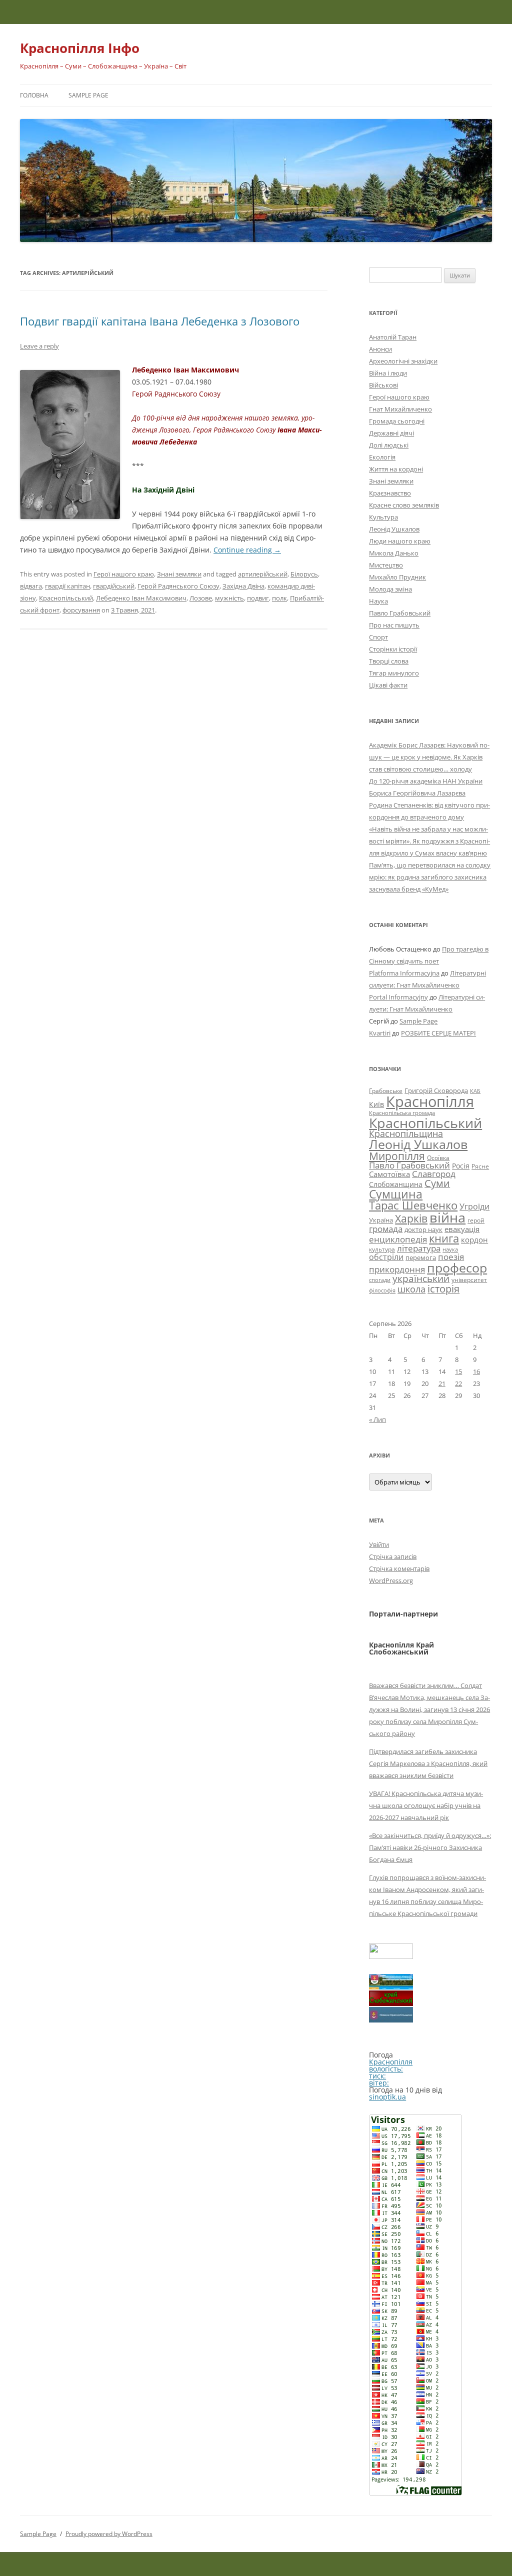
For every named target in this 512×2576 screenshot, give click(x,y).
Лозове (201, 598)
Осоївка (438, 1158)
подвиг (258, 598)
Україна (381, 1220)
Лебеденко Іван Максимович (141, 598)
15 (458, 1371)
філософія (382, 1290)
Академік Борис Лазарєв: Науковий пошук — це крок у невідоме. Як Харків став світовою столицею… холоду (429, 757)
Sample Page (88, 95)
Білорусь (304, 574)
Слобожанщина (396, 1184)
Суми (437, 1183)
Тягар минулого (394, 673)
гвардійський (114, 586)
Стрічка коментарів (399, 1568)
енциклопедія (398, 1239)
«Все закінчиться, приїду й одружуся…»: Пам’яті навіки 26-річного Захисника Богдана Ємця (430, 1847)
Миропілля (397, 1156)
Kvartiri (380, 1033)
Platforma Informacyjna (404, 973)
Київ (376, 1104)
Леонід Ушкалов (394, 529)
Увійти (379, 1544)
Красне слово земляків (404, 505)
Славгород (434, 1173)
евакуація (462, 1229)
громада (386, 1229)
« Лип (377, 1419)
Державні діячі (391, 433)
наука (450, 1249)
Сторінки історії (393, 649)
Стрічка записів (393, 1556)
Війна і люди (388, 373)
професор (457, 1267)
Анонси (380, 349)
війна (447, 1217)
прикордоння (397, 1269)
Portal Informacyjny (398, 997)
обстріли (386, 1257)
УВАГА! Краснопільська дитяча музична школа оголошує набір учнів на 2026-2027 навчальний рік (426, 1805)
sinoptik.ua (387, 2097)
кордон (474, 1239)
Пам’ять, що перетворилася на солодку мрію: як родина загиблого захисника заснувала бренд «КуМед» (430, 877)
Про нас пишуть (394, 625)
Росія (461, 1166)
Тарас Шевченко (413, 1205)
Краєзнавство (390, 493)
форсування (81, 610)
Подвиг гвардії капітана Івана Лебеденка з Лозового (160, 321)
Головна (34, 95)
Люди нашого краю (400, 541)
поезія (451, 1257)
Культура (383, 517)
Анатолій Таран (393, 337)
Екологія (382, 457)
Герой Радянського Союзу (178, 586)
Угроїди (474, 1206)
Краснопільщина (406, 1133)
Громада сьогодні (397, 421)
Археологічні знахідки (403, 361)
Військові (383, 385)
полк (279, 598)
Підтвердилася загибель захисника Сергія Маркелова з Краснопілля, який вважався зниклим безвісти (428, 1763)
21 (442, 1383)
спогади (380, 1280)
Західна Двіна (243, 586)
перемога (421, 1257)
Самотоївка (389, 1174)
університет (469, 1279)
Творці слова (389, 661)
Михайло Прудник (397, 577)
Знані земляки (179, 574)
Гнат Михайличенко (400, 409)
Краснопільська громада (402, 1113)
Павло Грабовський (400, 613)
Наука (378, 601)
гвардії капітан (67, 586)
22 (458, 1383)
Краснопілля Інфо (80, 48)
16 (476, 1371)
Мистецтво (386, 565)
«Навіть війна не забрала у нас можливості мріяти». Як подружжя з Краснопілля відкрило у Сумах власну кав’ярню (429, 841)
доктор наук (423, 1229)
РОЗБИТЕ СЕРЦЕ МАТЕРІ (438, 1033)
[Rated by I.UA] (391, 1956)
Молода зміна (390, 589)
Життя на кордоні (396, 469)
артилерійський (263, 574)
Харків (411, 1218)
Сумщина (396, 1194)
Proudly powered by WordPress (109, 2534)
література (419, 1248)
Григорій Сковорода (436, 1090)
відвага (31, 586)
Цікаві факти (388, 685)
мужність (229, 598)
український (421, 1278)
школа (411, 1289)
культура (382, 1249)
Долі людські (389, 445)
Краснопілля (430, 1101)
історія (443, 1289)
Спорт (378, 637)
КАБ (475, 1091)
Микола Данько (394, 553)
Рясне (480, 1166)
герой (476, 1220)
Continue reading (247, 550)
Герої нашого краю (124, 574)
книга (444, 1238)
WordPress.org (391, 1580)
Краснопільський (66, 598)
